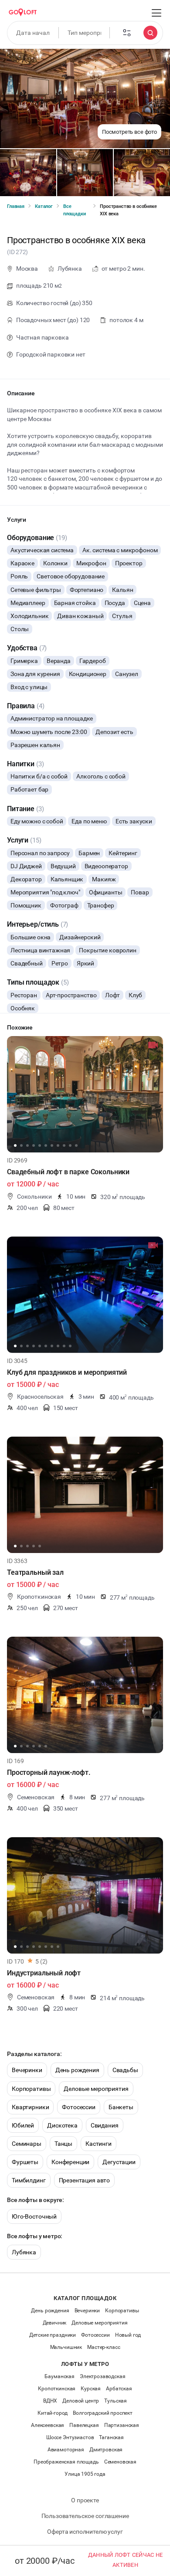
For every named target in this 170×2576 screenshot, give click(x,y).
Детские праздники (53, 2335)
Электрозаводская (103, 2376)
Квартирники (30, 2107)
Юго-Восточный (34, 2216)
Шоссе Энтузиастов (70, 2437)
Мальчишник (66, 2347)
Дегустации (119, 2162)
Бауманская (59, 2376)
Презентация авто (85, 2180)
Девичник (55, 2323)
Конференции (70, 2162)
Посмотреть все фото (129, 132)
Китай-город (53, 2413)
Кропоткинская (57, 2389)
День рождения (77, 2070)
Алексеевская (48, 2425)
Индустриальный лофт (44, 1973)
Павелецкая (84, 2425)
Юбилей (23, 2125)
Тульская (116, 2401)
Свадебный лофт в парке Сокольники (68, 1172)
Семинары (27, 2144)
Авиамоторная (66, 2450)
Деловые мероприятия (96, 2089)
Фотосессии (79, 2107)
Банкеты (121, 2107)
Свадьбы (125, 2070)
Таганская (111, 2437)
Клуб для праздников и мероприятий (67, 1372)
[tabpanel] (85, 1094)
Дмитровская (106, 2450)
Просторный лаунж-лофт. (49, 1772)
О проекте (85, 2500)
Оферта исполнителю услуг (85, 2532)
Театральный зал (35, 1572)
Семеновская (120, 2462)
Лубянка (24, 2252)
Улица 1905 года (85, 2474)
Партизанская (122, 2425)
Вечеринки (27, 2070)
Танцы (63, 2144)
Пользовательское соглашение (85, 2516)
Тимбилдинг (29, 2180)
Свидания (105, 2125)
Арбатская (119, 2389)
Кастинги (99, 2144)
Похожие (20, 1027)
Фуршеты (25, 2162)
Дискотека (62, 2125)
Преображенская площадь (66, 2462)
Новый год (128, 2335)
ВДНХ (50, 2401)
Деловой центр (81, 2401)
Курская (91, 2389)
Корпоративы (31, 2089)
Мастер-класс (104, 2347)
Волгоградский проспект (103, 2413)
